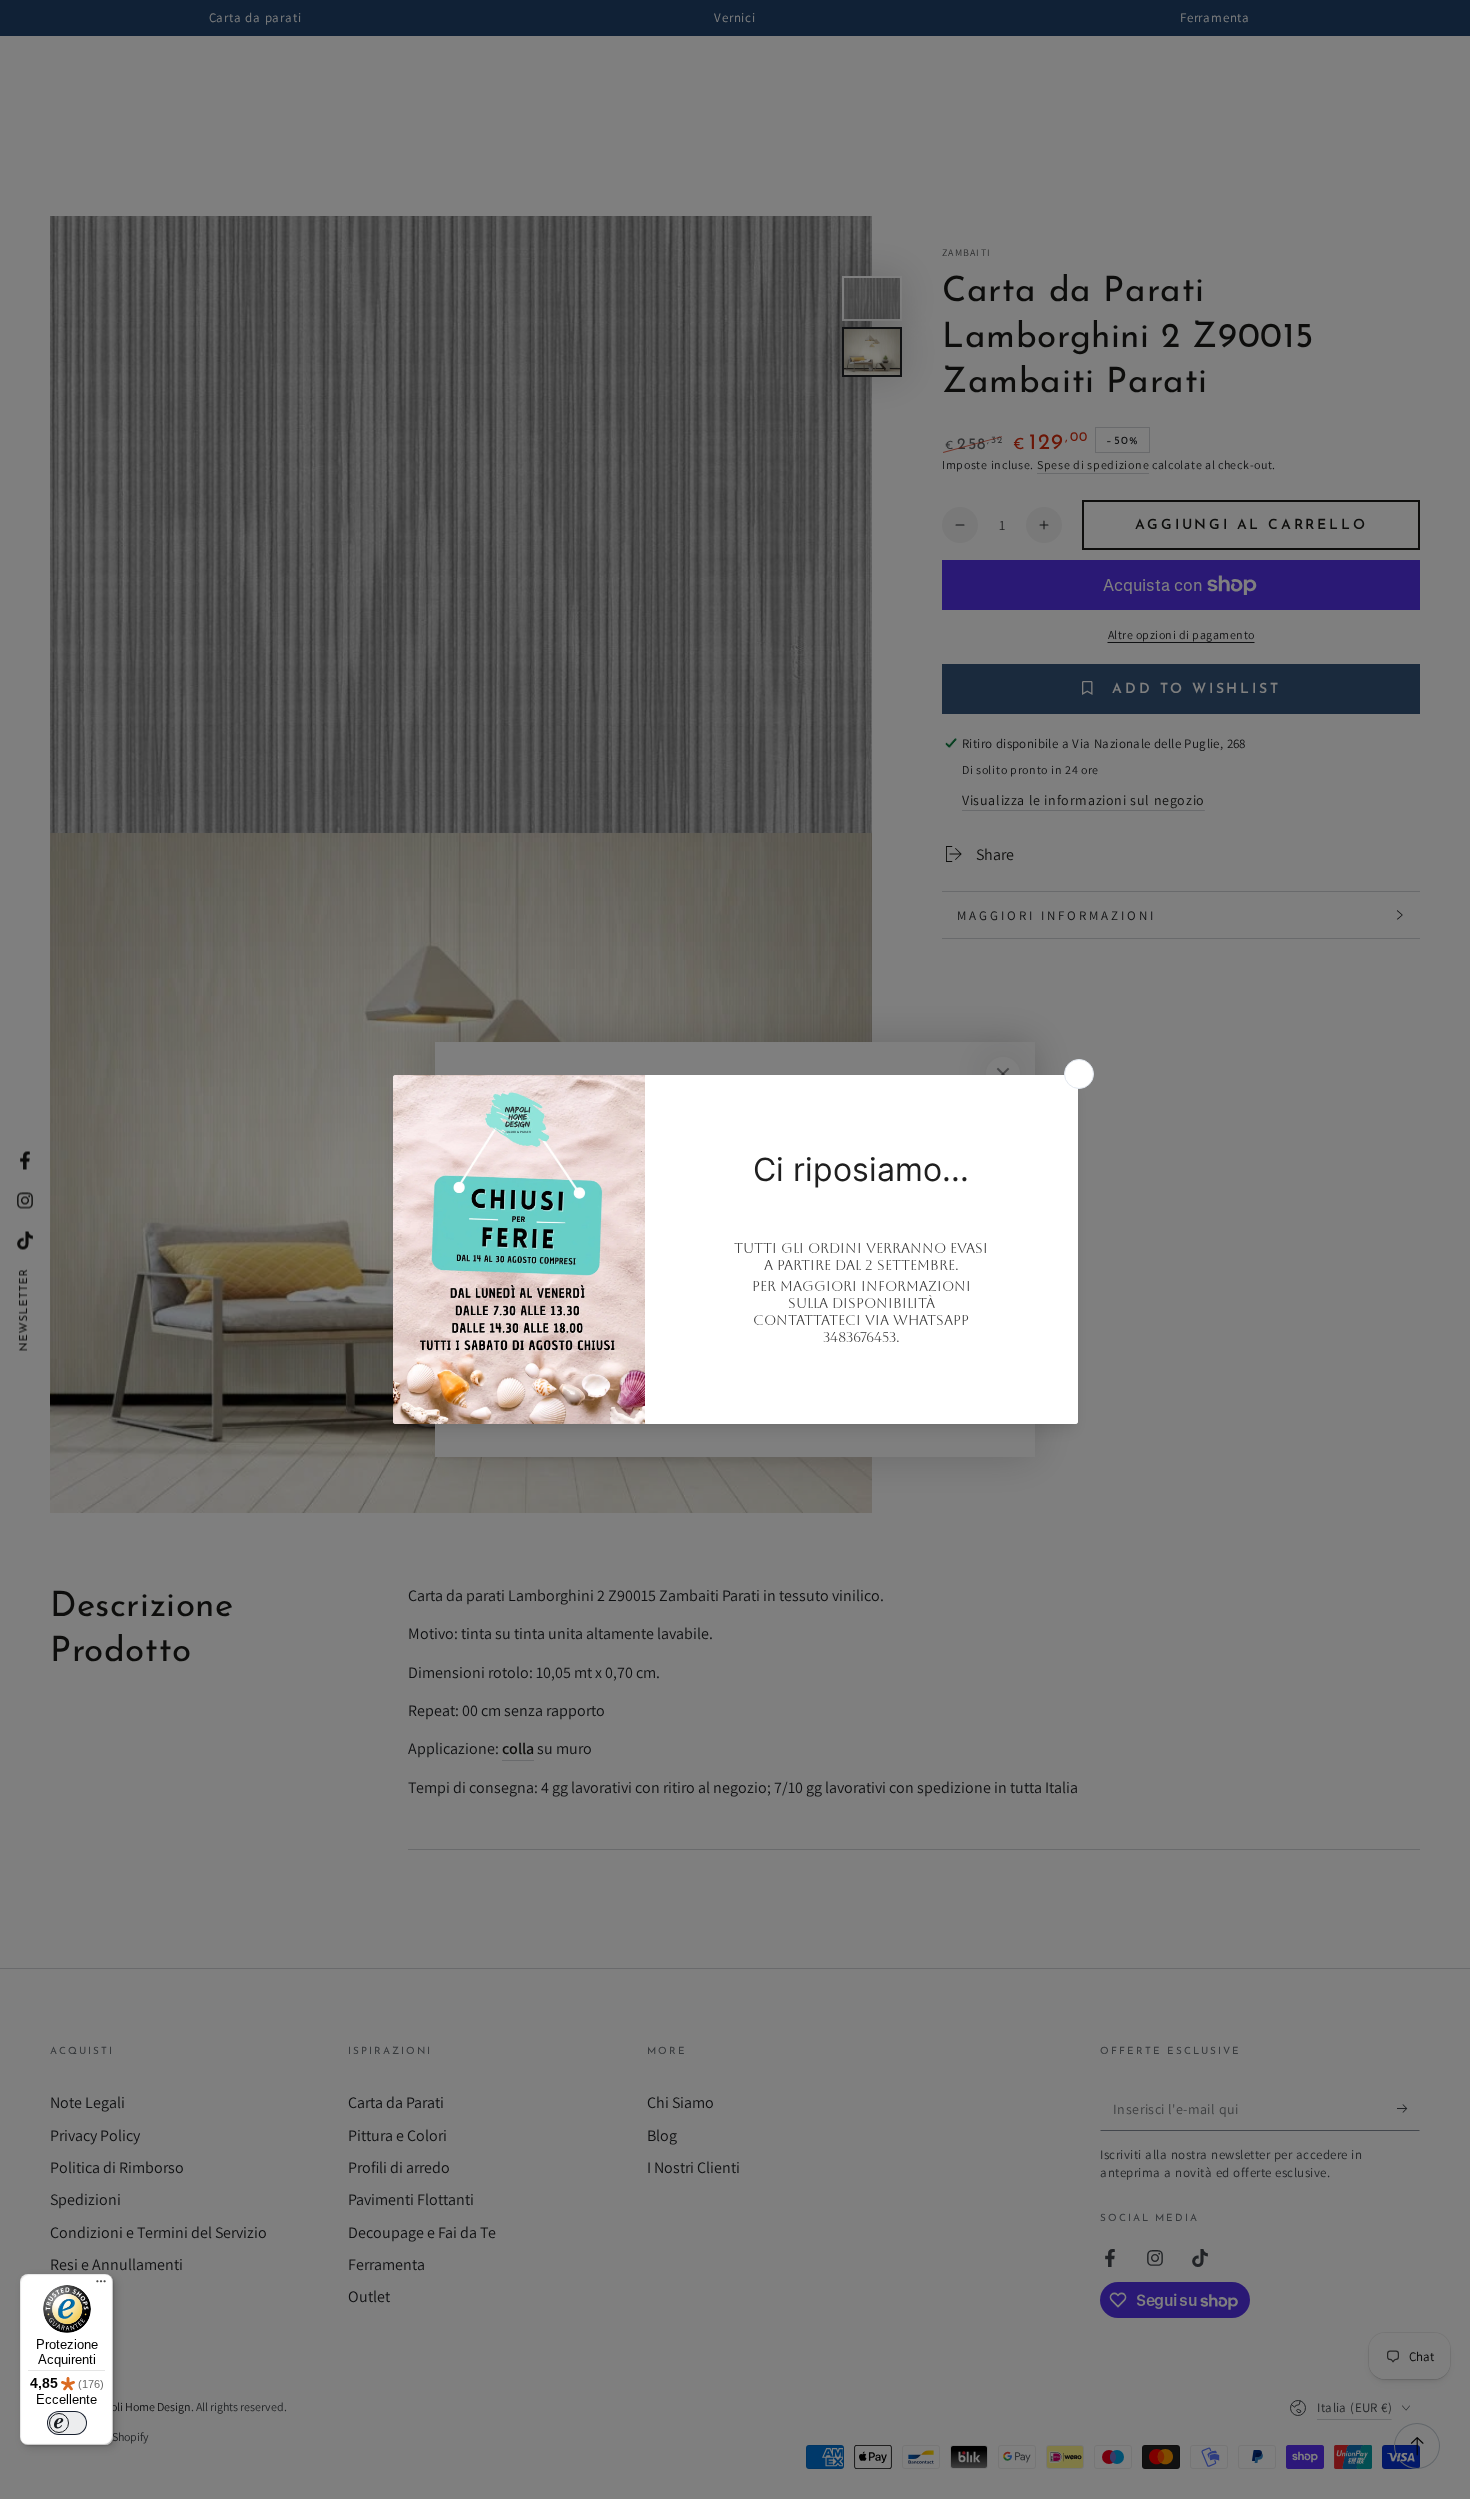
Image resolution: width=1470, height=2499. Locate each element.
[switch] (67, 2423)
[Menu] (101, 2286)
